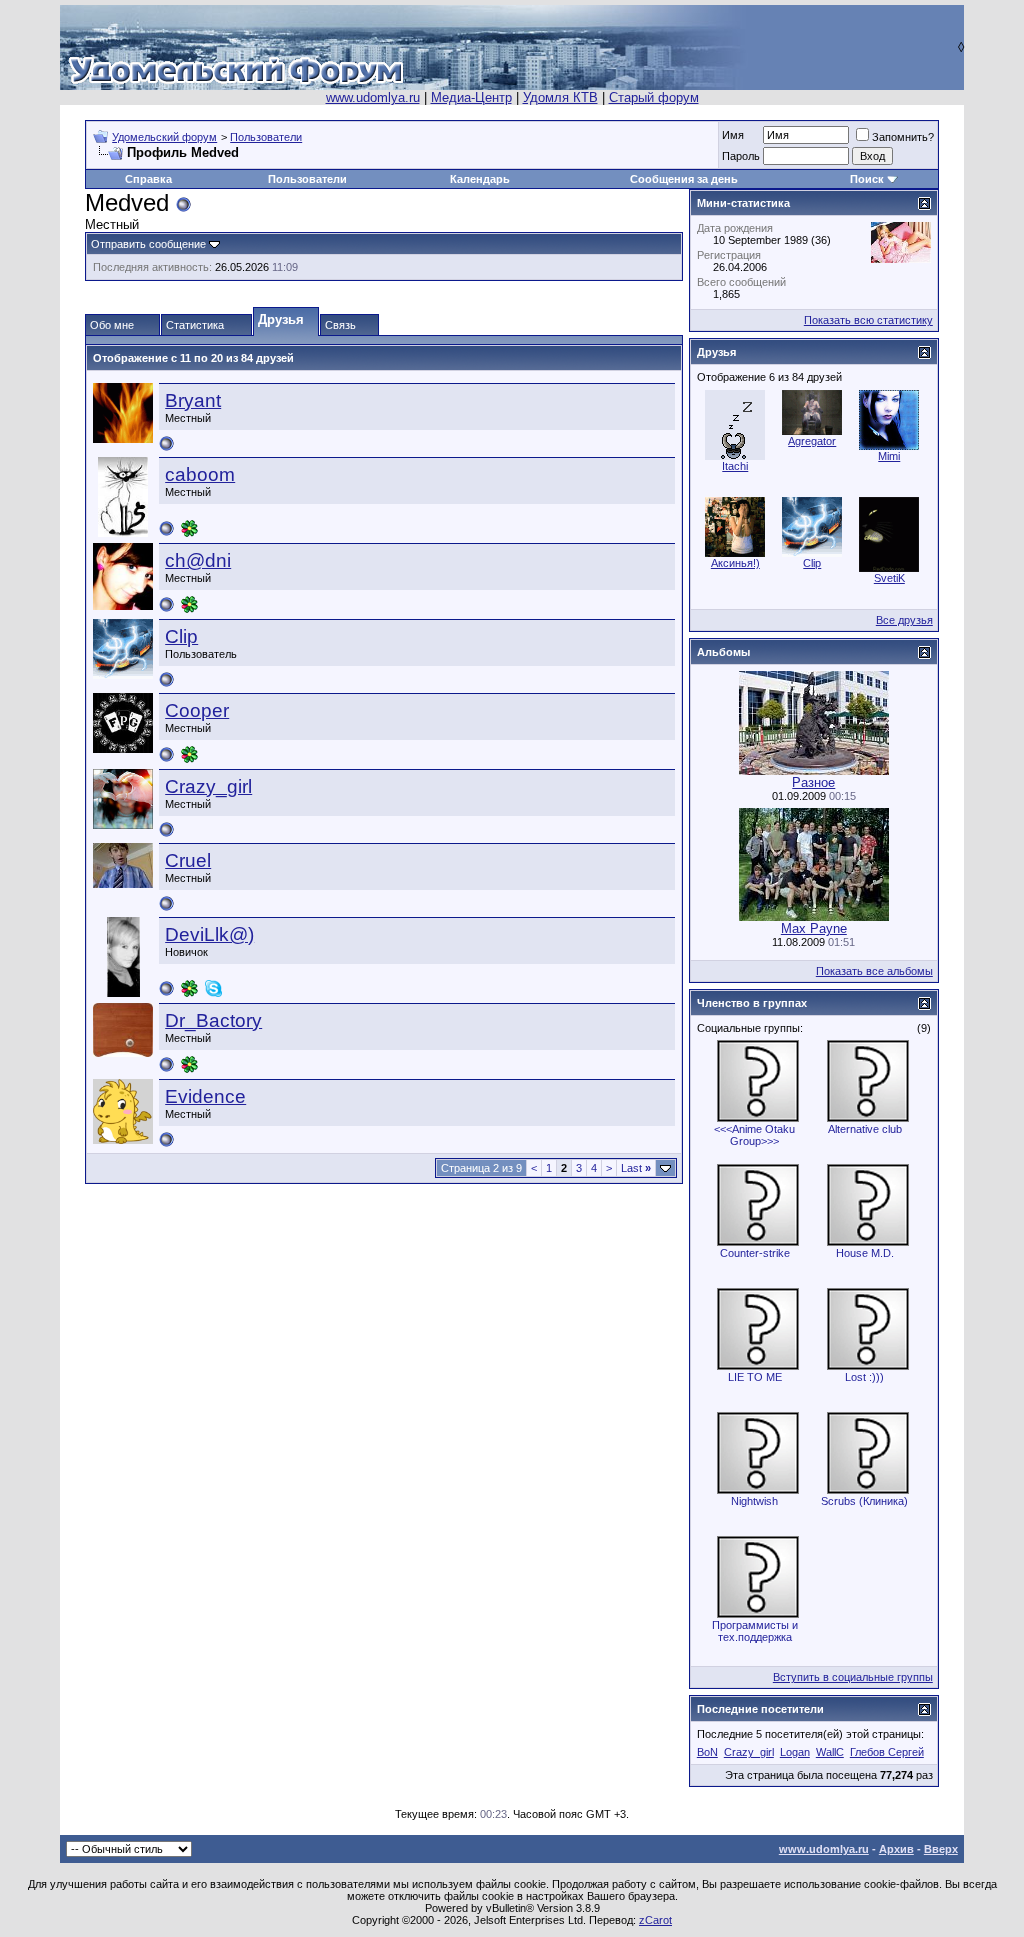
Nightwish (754, 1501)
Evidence (205, 1096)
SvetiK (889, 578)
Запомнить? (903, 137)
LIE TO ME (755, 1377)
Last (636, 1168)
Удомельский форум (164, 137)
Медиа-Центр (471, 97)
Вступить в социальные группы (853, 1677)
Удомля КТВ (560, 97)
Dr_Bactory (213, 1020)
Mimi (889, 456)
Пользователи (266, 137)
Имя (733, 135)
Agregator (812, 441)
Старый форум (654, 97)
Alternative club (865, 1129)
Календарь (480, 179)
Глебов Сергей (887, 1752)
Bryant (193, 400)
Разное (813, 782)
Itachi (735, 466)
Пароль (741, 156)
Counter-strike (755, 1253)
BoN (707, 1752)
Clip (181, 636)
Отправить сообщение (148, 244)
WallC (830, 1752)
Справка (148, 179)
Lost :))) (864, 1377)
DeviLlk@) (209, 934)
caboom (200, 474)
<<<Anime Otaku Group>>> (754, 1135)
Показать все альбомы (874, 971)
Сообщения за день (684, 179)
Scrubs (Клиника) (864, 1501)
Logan (795, 1752)
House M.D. (865, 1253)
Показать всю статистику (868, 320)
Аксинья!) (735, 563)
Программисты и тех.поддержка (755, 1631)
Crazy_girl (208, 786)
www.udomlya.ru (373, 97)
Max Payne (814, 928)
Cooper (197, 710)
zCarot (655, 1920)
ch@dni (198, 560)
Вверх (941, 1849)
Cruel (188, 860)
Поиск (867, 179)
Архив (896, 1849)
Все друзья (904, 620)
